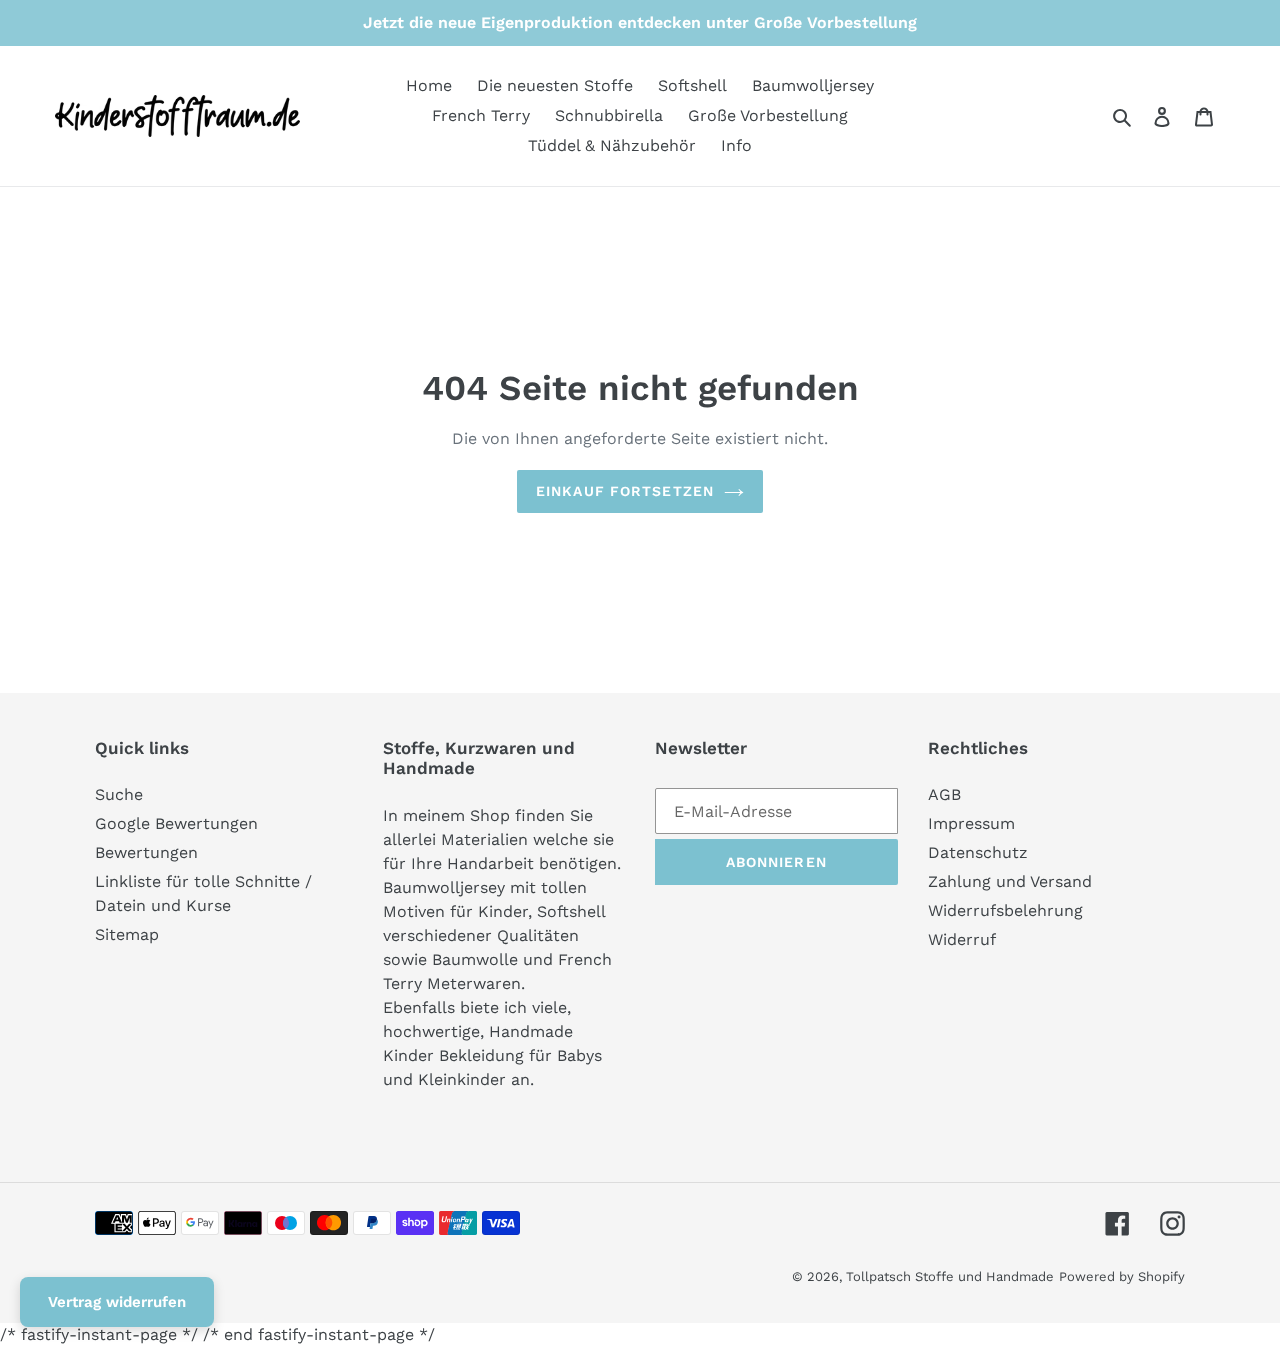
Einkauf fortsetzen (625, 491)
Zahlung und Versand (1010, 881)
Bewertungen (146, 852)
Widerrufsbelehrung (1005, 910)
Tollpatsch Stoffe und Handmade (950, 1276)
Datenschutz (978, 852)
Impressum (971, 823)
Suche (119, 794)
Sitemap (127, 934)
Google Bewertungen (176, 823)
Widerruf (962, 939)
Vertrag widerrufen (117, 1302)
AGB (944, 794)
